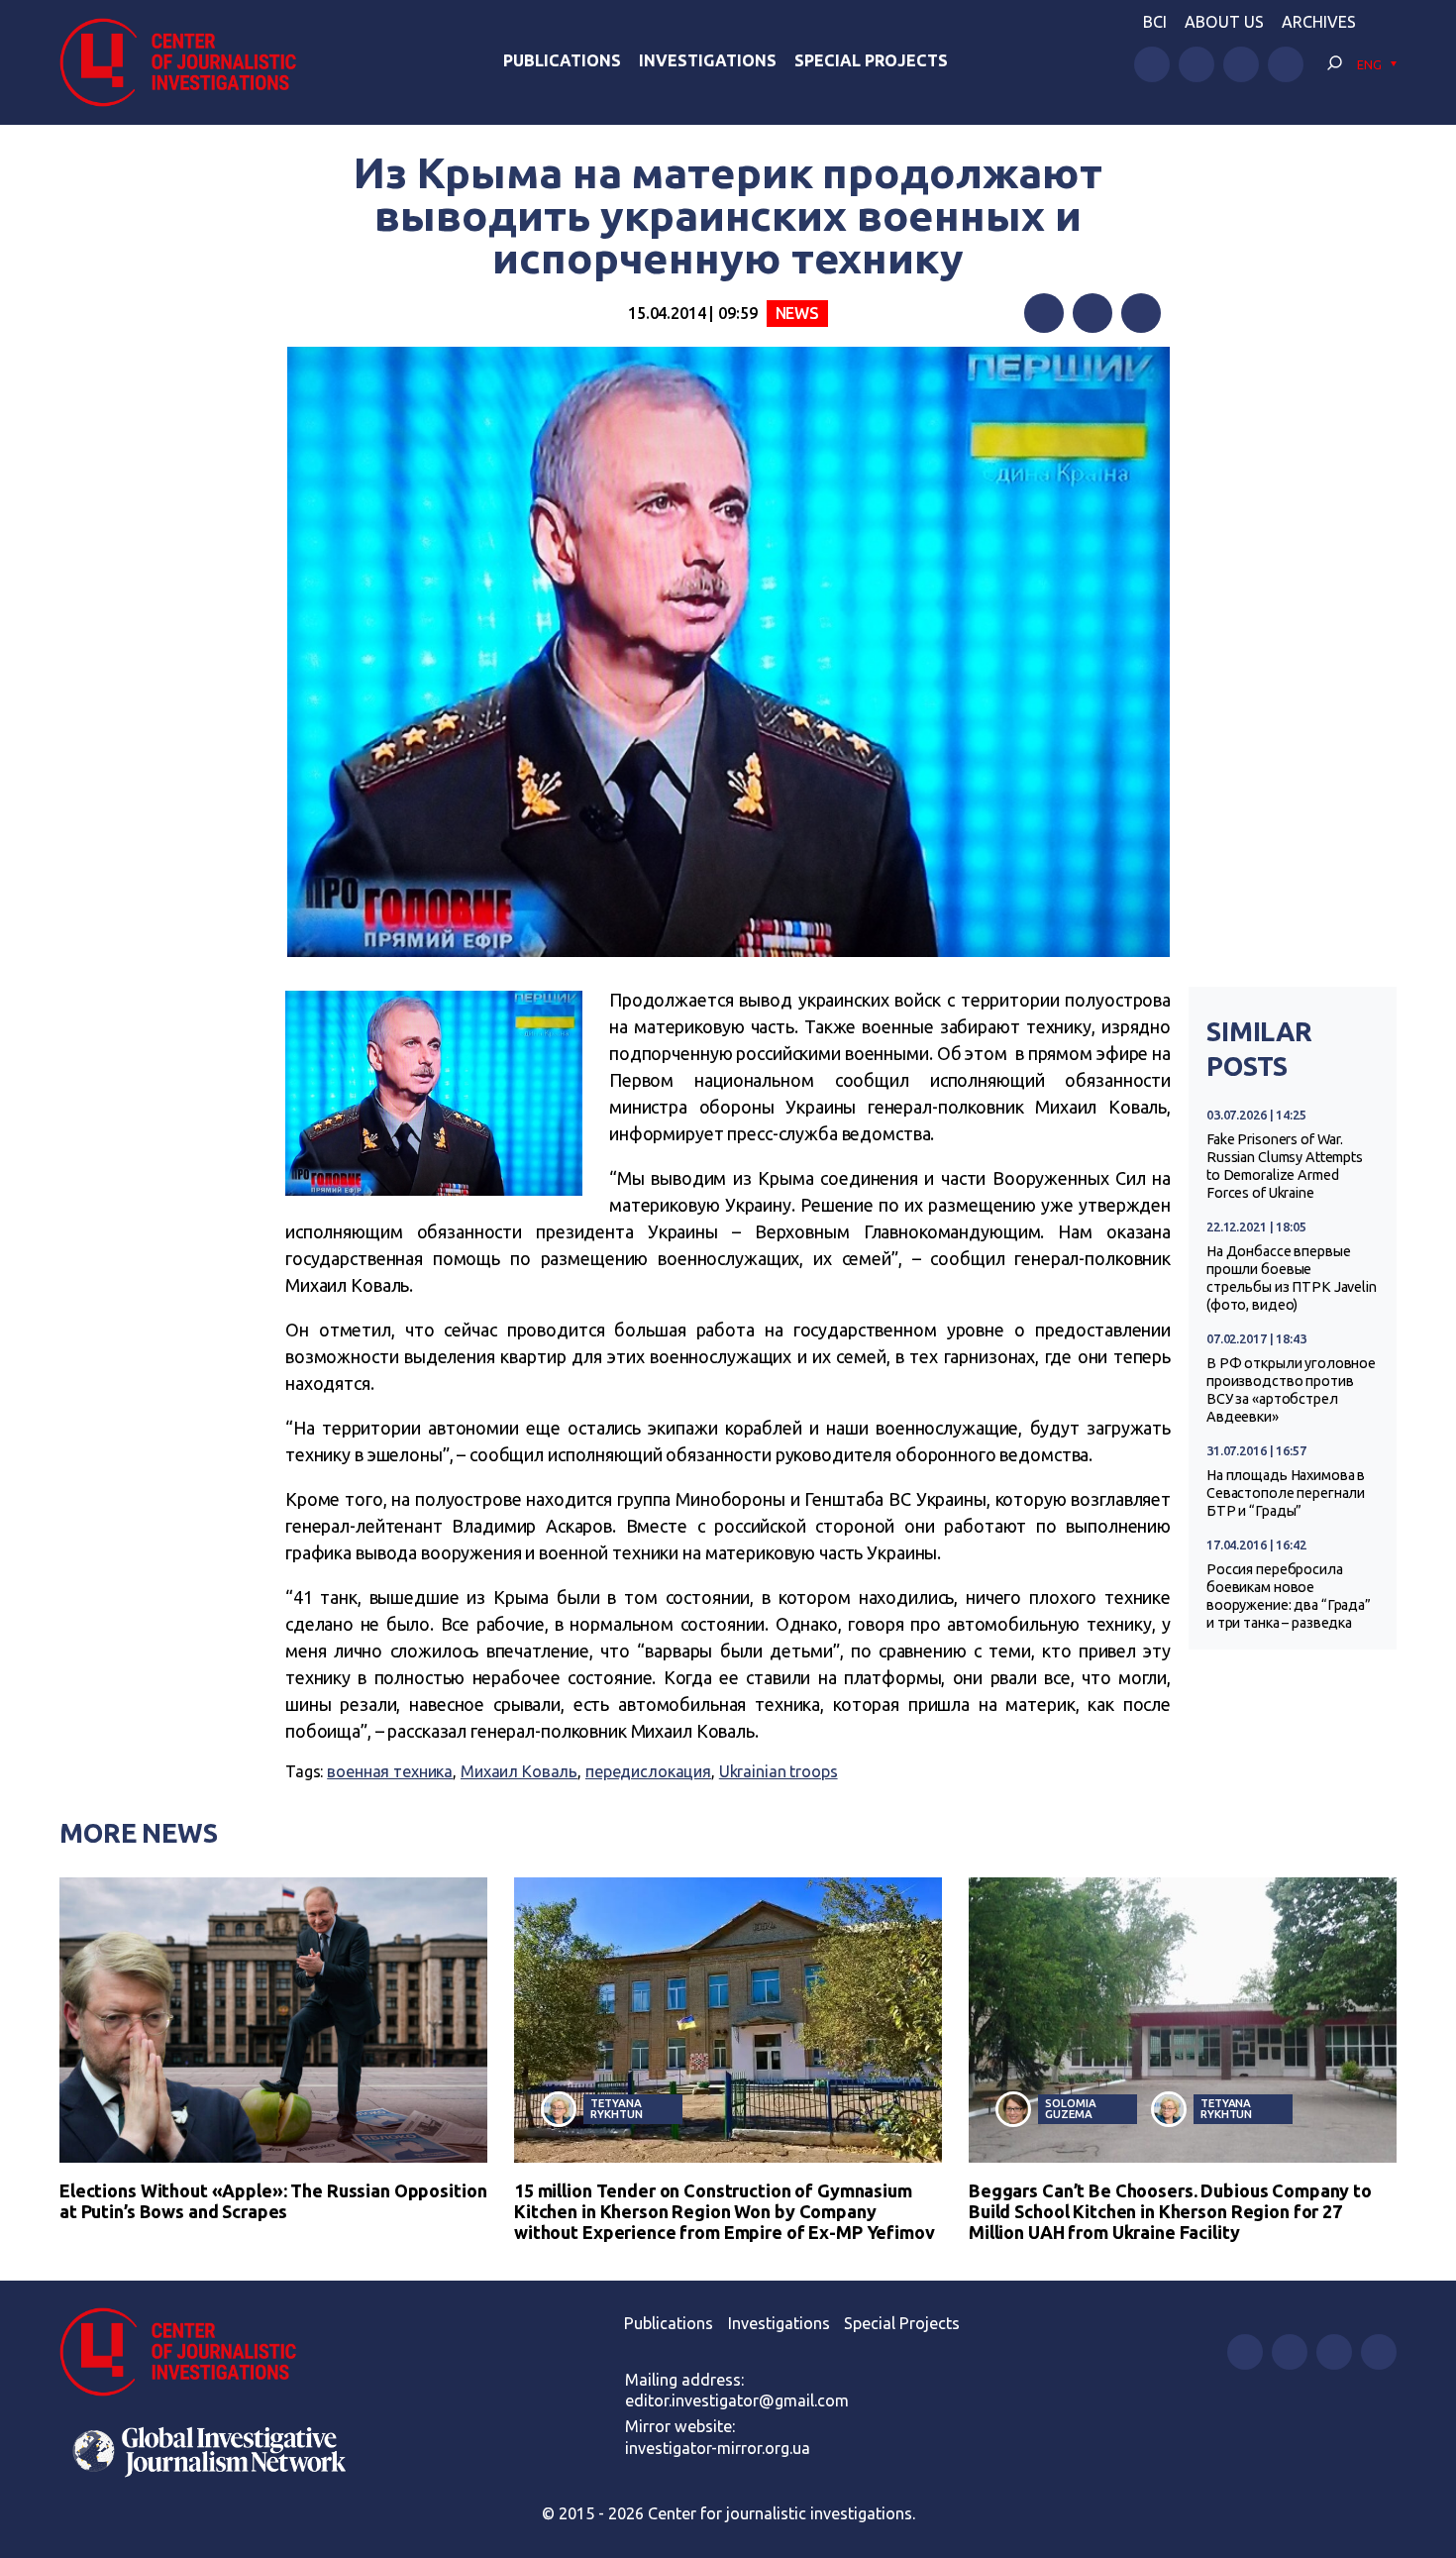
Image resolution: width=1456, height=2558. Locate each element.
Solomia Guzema (1070, 2108)
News (797, 313)
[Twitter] (1092, 313)
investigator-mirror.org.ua (718, 2448)
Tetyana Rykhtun (616, 2108)
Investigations (708, 60)
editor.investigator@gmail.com (737, 2400)
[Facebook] (1044, 313)
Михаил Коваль (519, 1771)
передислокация (648, 1771)
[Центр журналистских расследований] (188, 62)
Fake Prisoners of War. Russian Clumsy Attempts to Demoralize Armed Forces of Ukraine (1285, 1166)
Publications (562, 60)
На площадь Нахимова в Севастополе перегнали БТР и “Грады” (1286, 1493)
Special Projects (871, 60)
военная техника (390, 1771)
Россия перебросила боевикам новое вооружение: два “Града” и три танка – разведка (1289, 1596)
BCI (1155, 22)
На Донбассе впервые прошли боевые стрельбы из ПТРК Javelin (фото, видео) (1292, 1278)
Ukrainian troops (779, 1771)
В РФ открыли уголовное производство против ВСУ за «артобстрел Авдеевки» (1291, 1390)
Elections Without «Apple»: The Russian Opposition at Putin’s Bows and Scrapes (273, 2201)
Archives (1319, 22)
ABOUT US (1224, 22)
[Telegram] (1141, 313)
